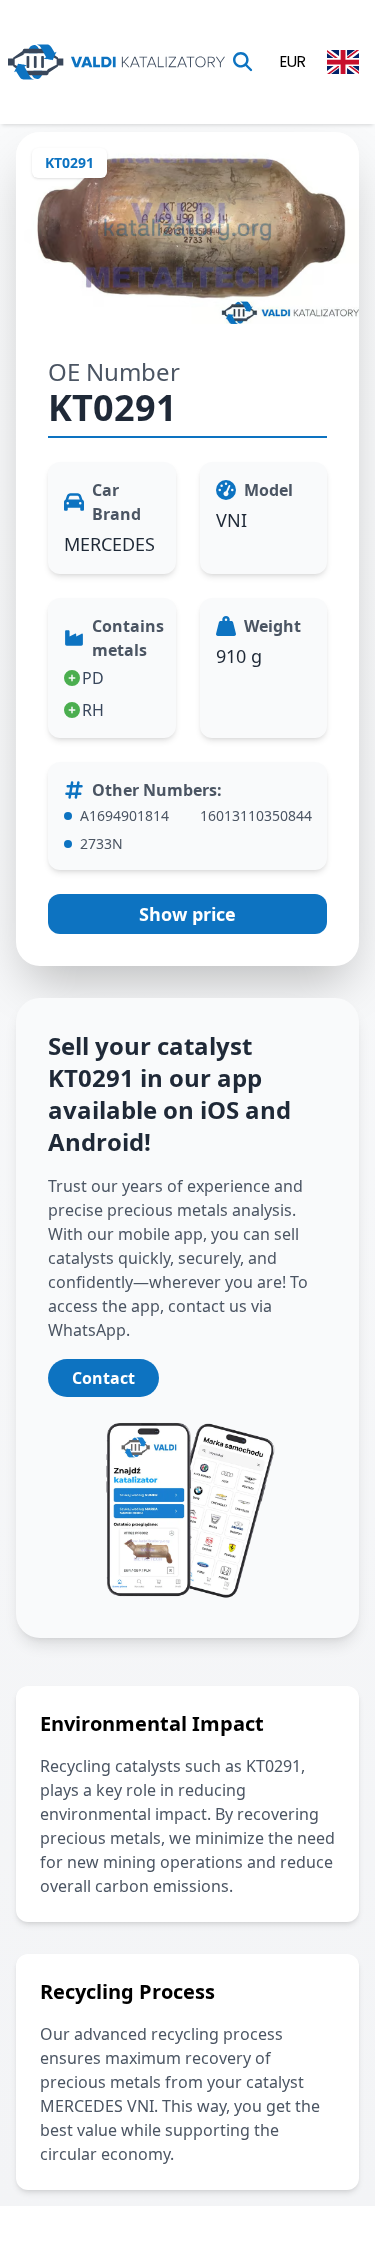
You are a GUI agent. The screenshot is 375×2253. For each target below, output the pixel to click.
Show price (187, 914)
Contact (103, 1378)
